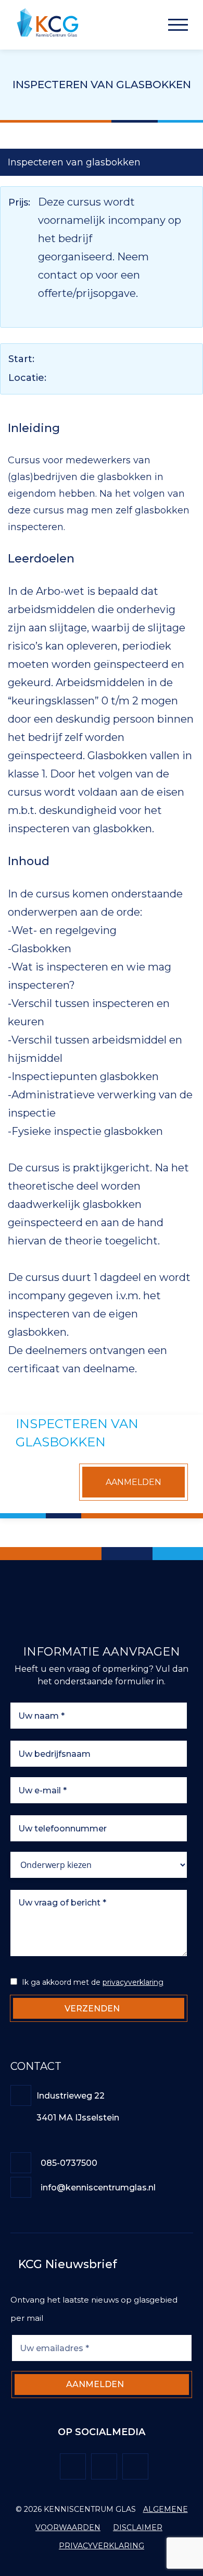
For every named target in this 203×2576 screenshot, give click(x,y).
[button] (178, 25)
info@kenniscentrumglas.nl (98, 2188)
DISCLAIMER (138, 2527)
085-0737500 (70, 2163)
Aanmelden (134, 1482)
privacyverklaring (133, 1982)
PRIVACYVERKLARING (102, 2546)
